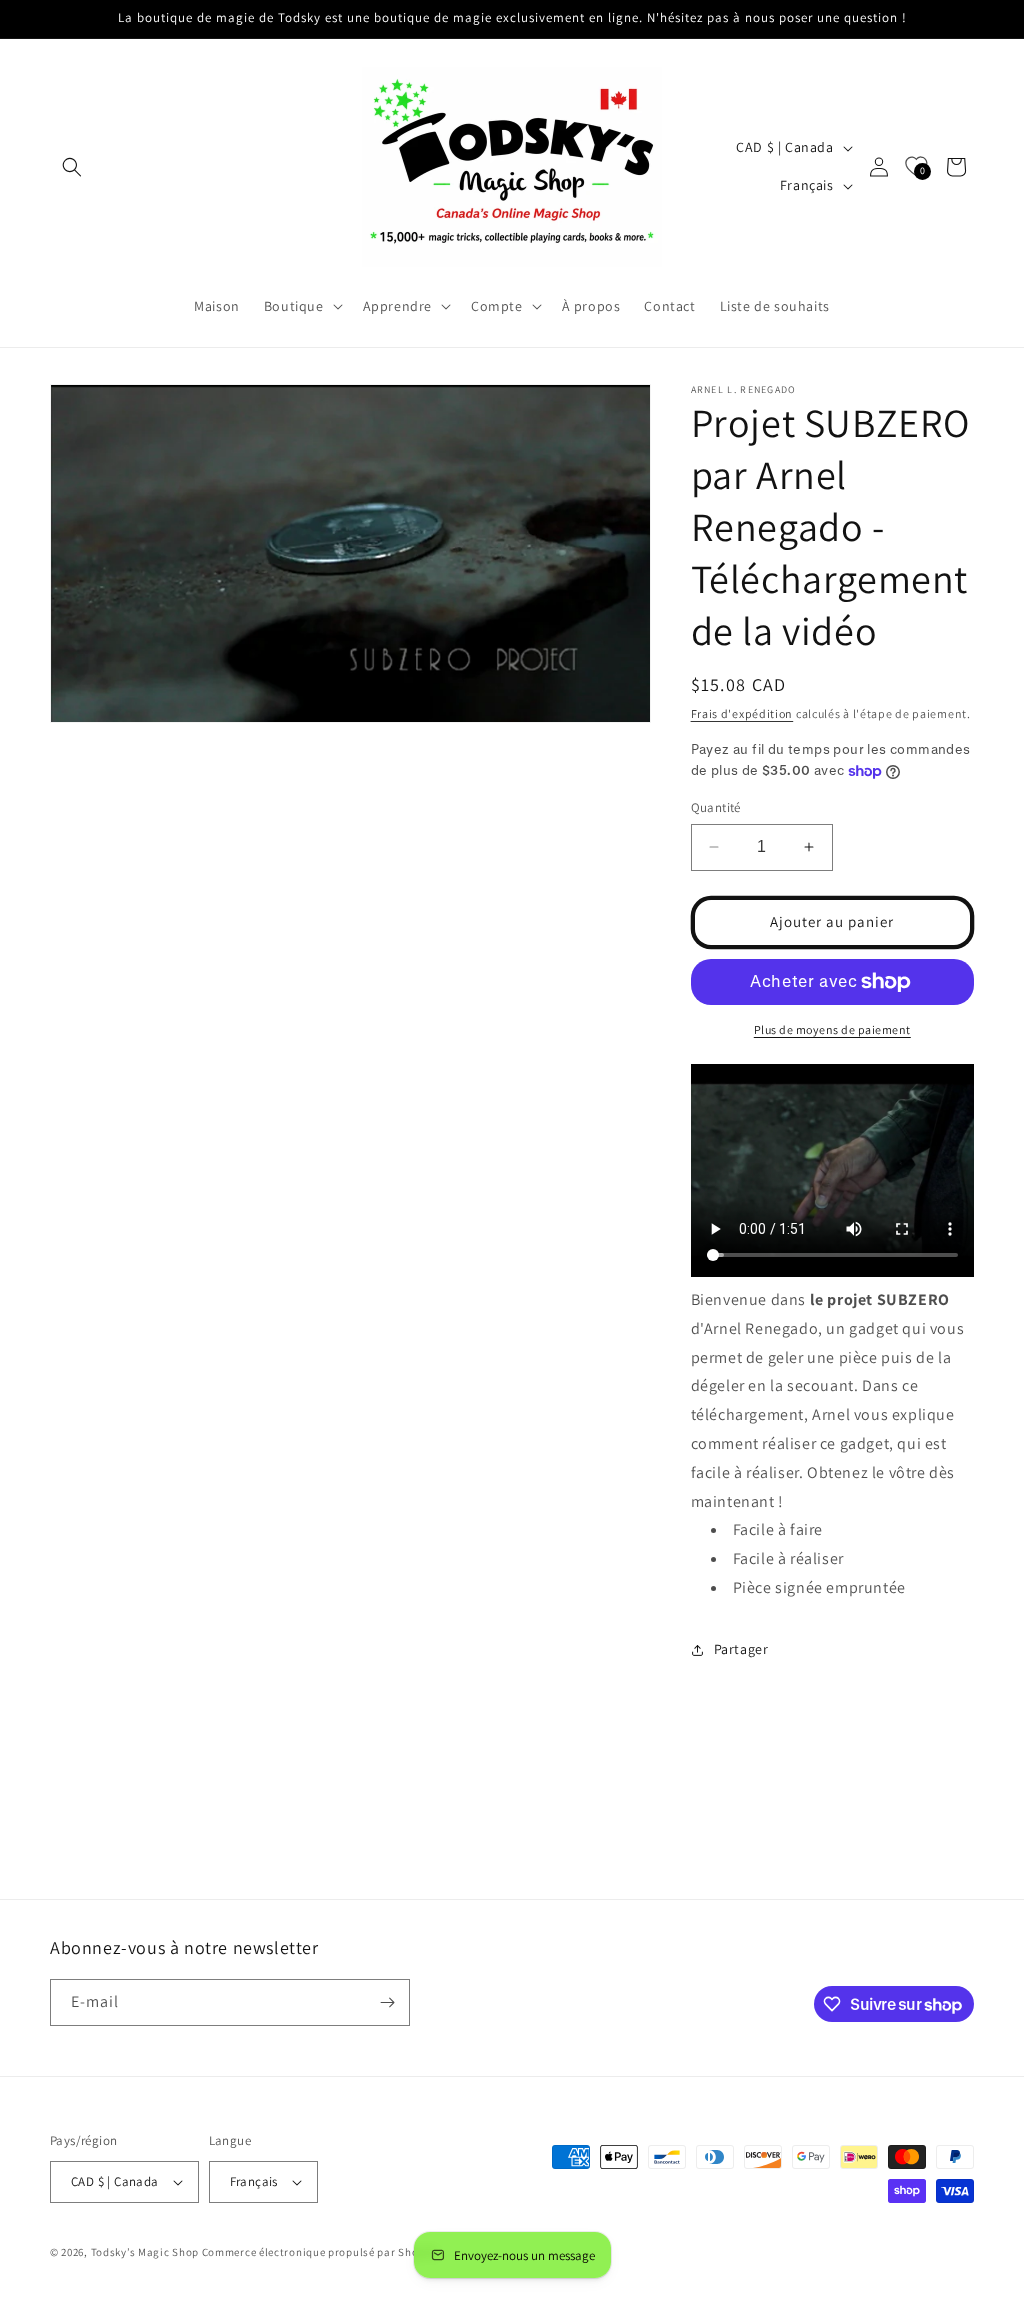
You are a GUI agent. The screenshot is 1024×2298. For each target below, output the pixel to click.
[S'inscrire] (387, 2002)
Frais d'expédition (742, 713)
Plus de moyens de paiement (832, 1029)
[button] (72, 167)
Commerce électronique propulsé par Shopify (320, 2252)
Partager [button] (741, 1649)
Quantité (716, 807)
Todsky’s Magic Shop (145, 2252)
